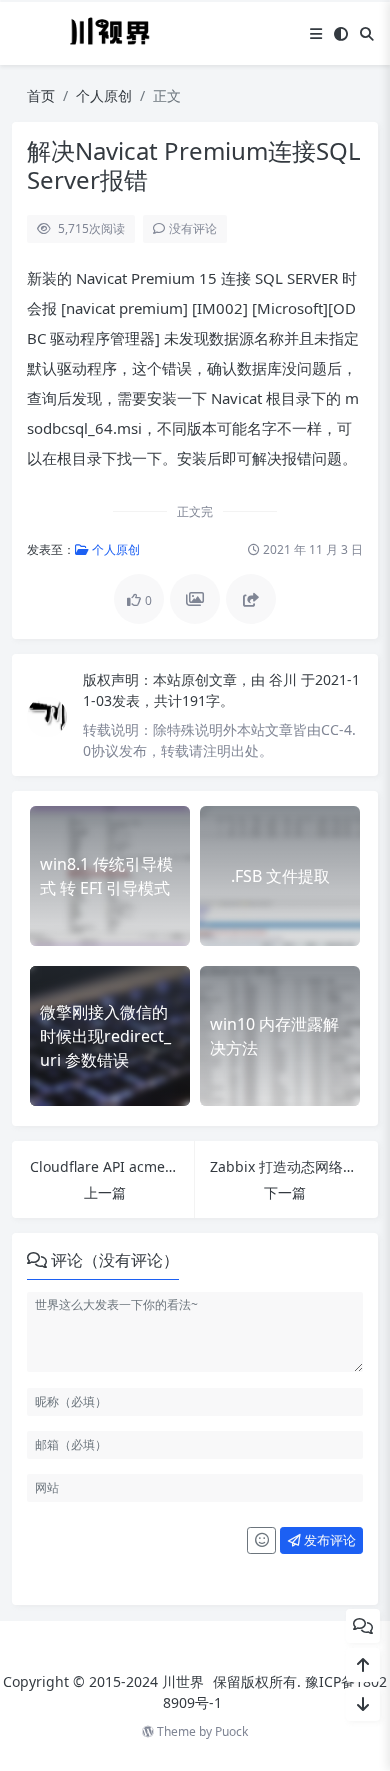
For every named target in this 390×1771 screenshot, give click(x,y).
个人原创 (104, 95)
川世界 (183, 1681)
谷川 (285, 679)
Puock (231, 1731)
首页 (41, 95)
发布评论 (328, 1540)
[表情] (261, 1541)
